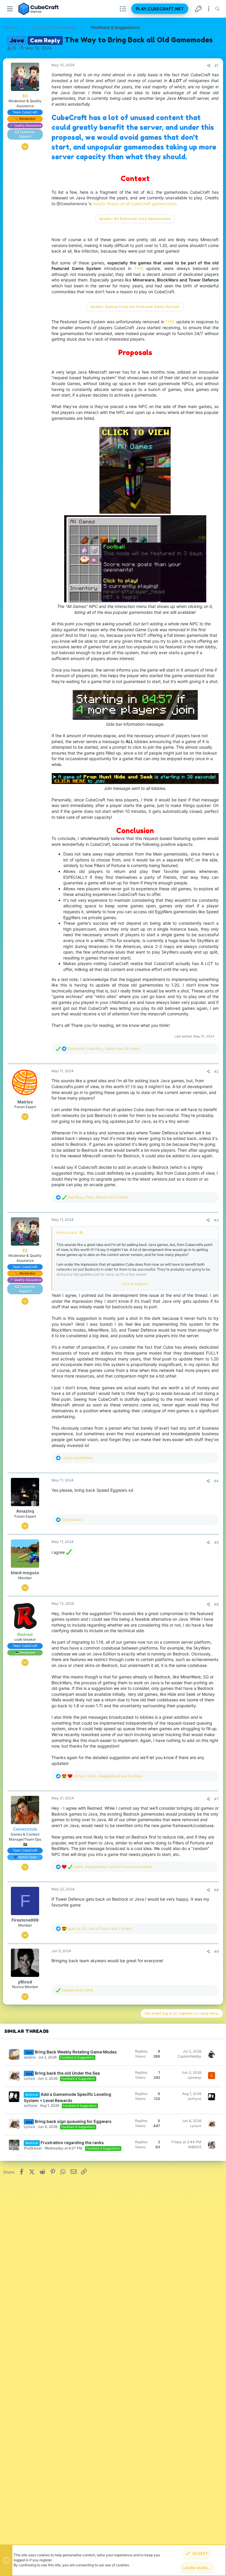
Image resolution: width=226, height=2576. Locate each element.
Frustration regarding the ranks (72, 2142)
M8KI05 (195, 2147)
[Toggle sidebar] (209, 9)
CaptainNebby (189, 2056)
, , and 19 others (108, 1776)
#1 (217, 66)
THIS (140, 268)
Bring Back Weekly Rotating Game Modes (76, 2052)
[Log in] (198, 9)
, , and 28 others (103, 1049)
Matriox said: (67, 1233)
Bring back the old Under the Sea (67, 2073)
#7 (216, 1799)
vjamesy (194, 2077)
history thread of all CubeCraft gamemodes (134, 204)
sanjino (30, 2057)
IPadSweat (33, 2148)
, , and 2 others (99, 1928)
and (77, 1458)
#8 (216, 1890)
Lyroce (29, 2078)
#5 (216, 1543)
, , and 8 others (113, 1867)
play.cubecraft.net (160, 9)
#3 (216, 1220)
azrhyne (31, 2105)
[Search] (217, 9)
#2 (216, 1071)
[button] (10, 9)
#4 (216, 1481)
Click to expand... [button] (135, 1284)
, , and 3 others (98, 1197)
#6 (216, 1604)
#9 (216, 1951)
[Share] (209, 66)
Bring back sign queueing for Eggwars (73, 2121)
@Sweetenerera (72, 204)
